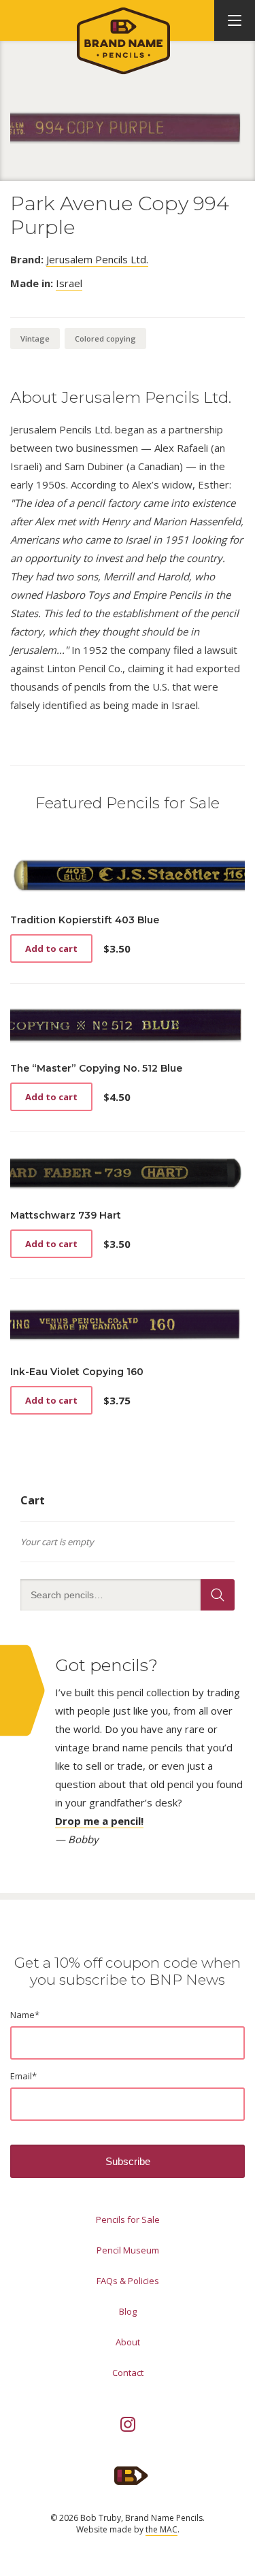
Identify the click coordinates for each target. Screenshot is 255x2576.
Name (25, 2015)
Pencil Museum (128, 2250)
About (128, 2342)
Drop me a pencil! (99, 1821)
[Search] (218, 1595)
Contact (128, 2373)
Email (23, 2076)
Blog (128, 2311)
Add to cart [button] (51, 948)
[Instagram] (128, 2424)
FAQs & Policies (128, 2281)
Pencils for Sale (128, 2219)
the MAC (161, 2529)
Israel (69, 283)
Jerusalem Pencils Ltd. (97, 259)
